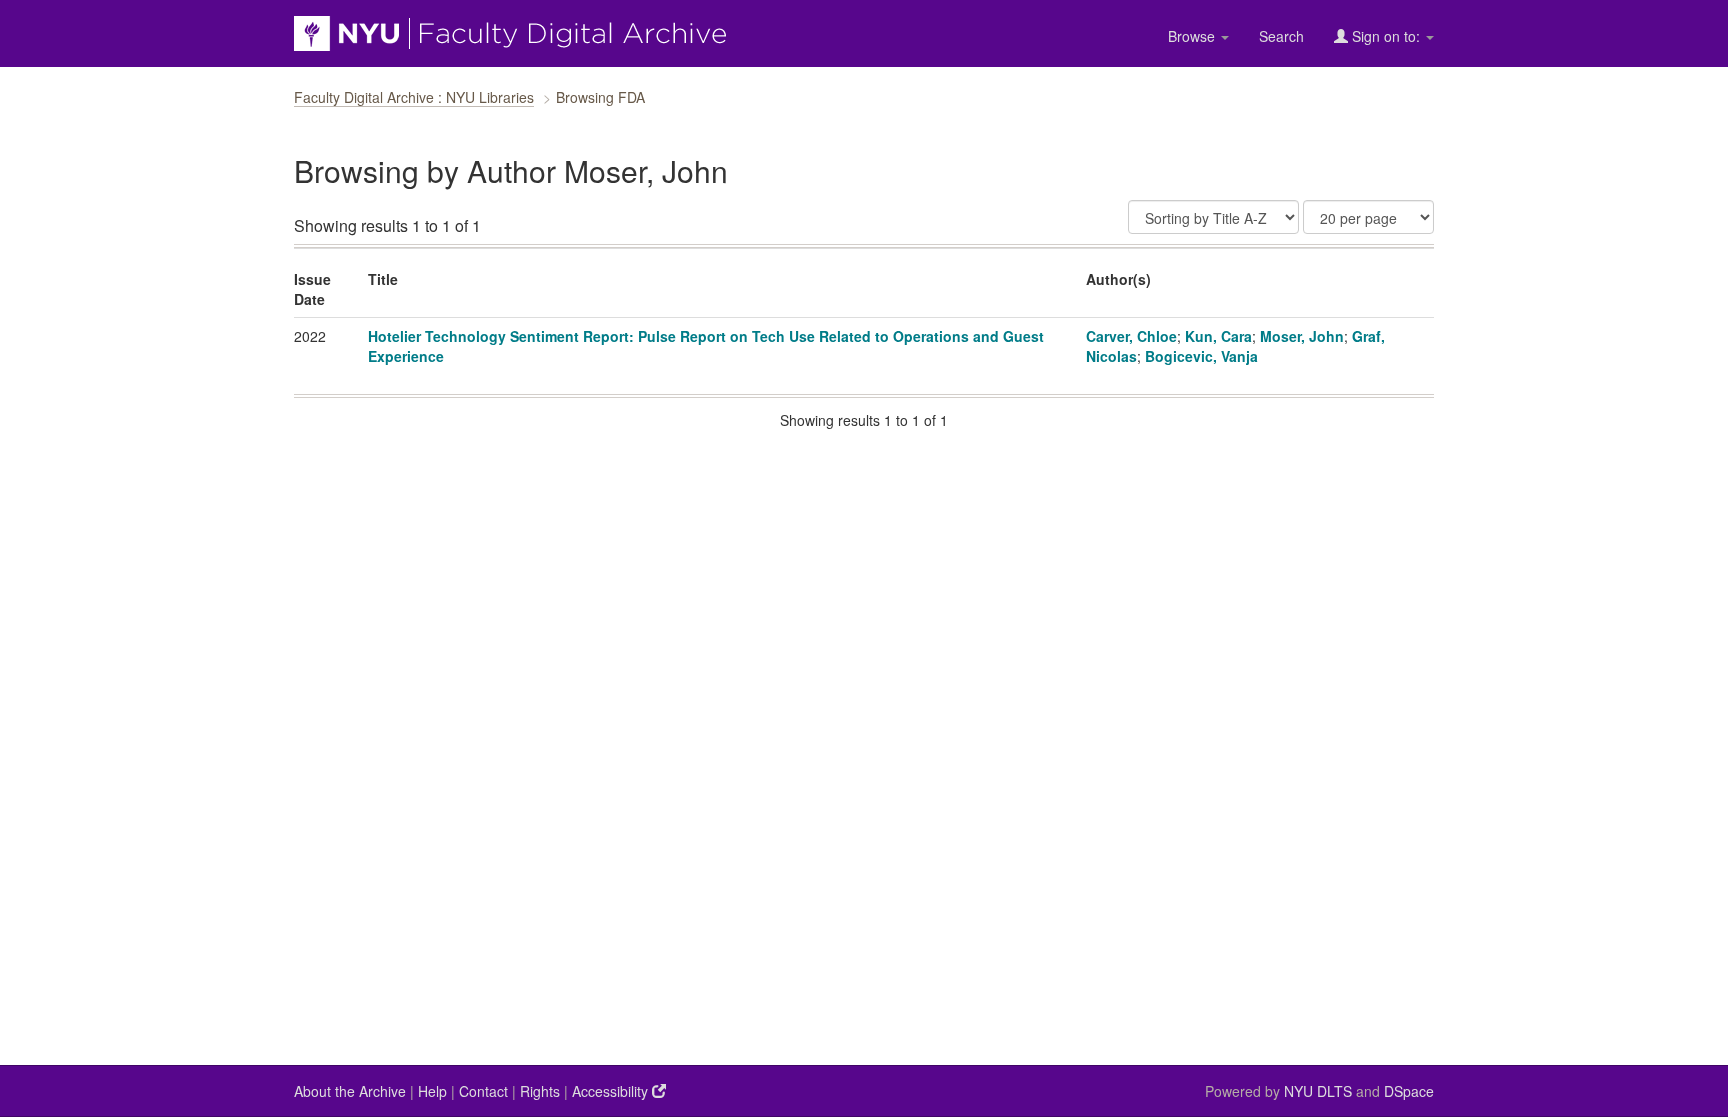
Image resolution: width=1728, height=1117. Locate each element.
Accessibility (612, 1091)
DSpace (1409, 1091)
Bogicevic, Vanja (1201, 356)
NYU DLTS (1318, 1091)
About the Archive (350, 1091)
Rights (540, 1091)
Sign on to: (1386, 36)
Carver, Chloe (1131, 336)
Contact (483, 1091)
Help (432, 1091)
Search (1281, 36)
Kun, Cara (1218, 336)
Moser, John (1302, 336)
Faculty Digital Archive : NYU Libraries (414, 97)
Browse (1193, 36)
